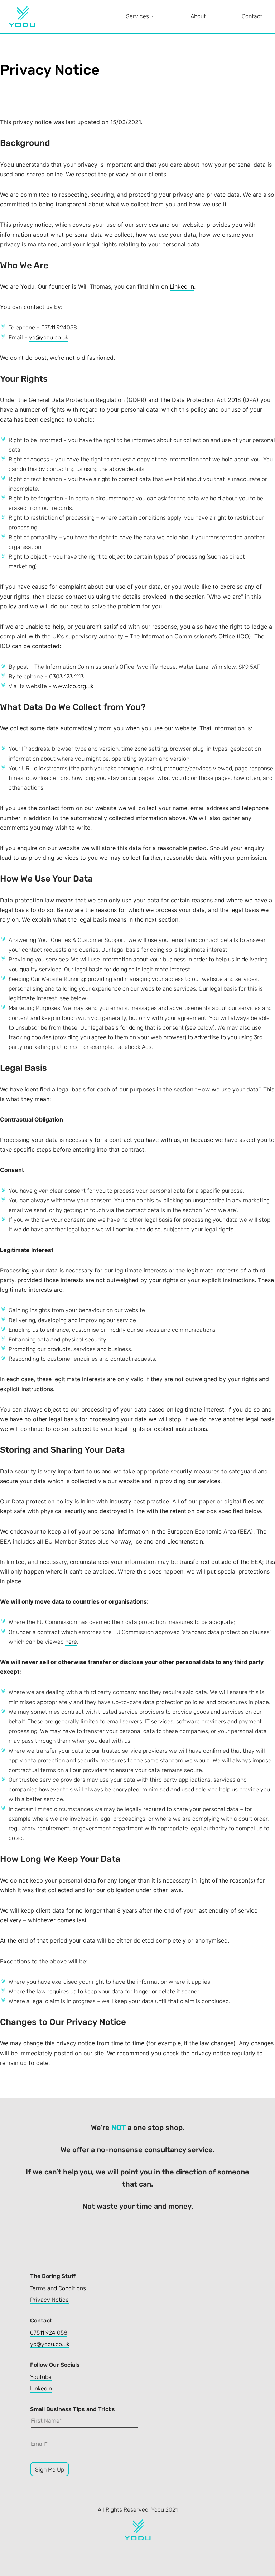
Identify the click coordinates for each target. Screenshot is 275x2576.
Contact (252, 16)
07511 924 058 (49, 2333)
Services (138, 16)
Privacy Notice (49, 2300)
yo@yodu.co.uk (49, 337)
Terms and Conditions (58, 2288)
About (198, 16)
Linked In (182, 286)
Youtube (41, 2377)
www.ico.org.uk (73, 686)
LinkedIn (41, 2388)
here (71, 1642)
